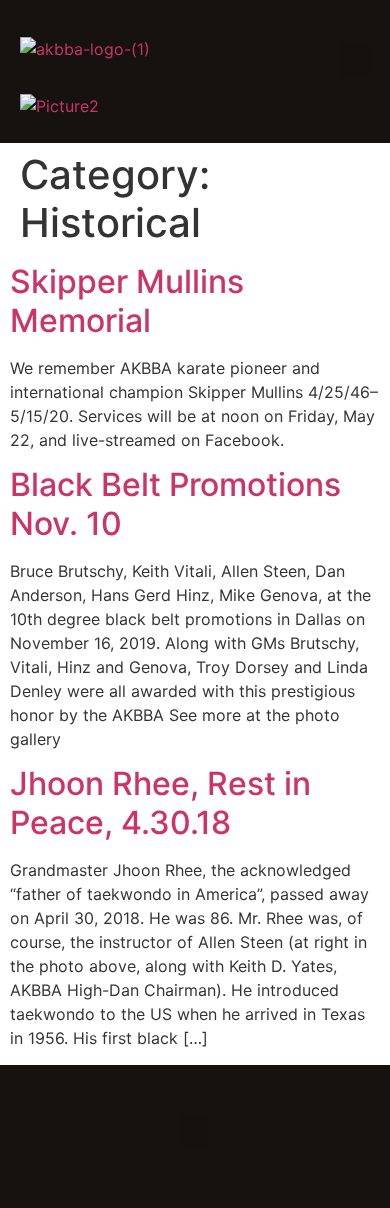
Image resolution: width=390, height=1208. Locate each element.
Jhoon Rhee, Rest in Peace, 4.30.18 (160, 802)
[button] (356, 60)
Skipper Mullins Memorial (127, 300)
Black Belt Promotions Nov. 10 (175, 503)
